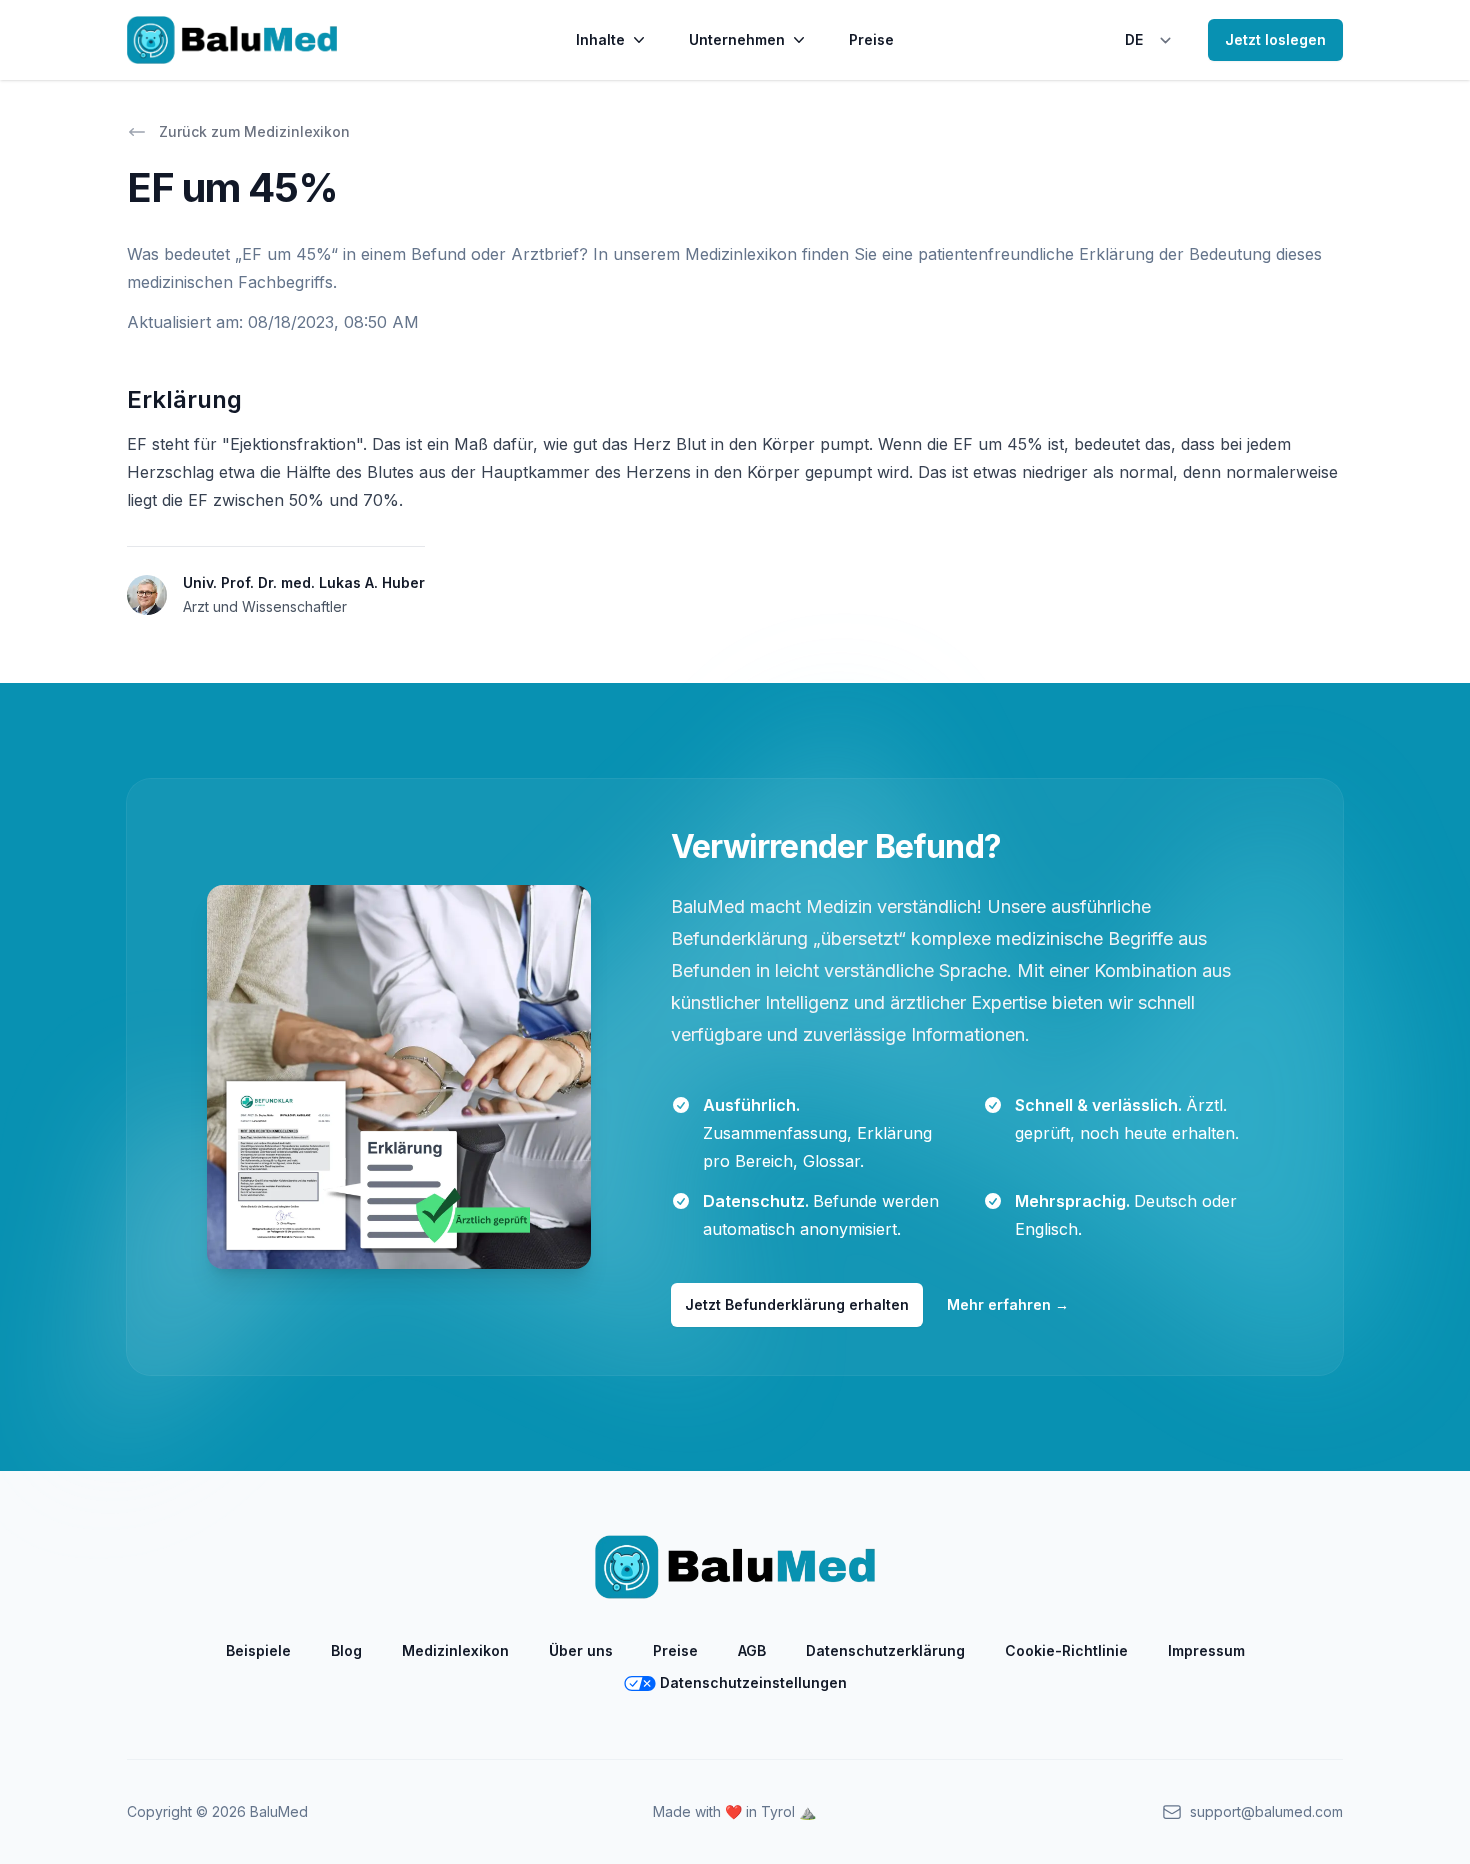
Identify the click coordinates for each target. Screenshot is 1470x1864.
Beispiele (258, 1650)
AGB (752, 1650)
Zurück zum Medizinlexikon (254, 131)
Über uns (581, 1650)
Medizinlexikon (455, 1650)
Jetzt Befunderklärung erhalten (797, 1304)
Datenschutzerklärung (885, 1650)
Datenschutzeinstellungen (753, 1682)
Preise (871, 39)
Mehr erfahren (1008, 1304)
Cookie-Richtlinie (1066, 1650)
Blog (346, 1650)
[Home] (232, 40)
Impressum (1206, 1650)
